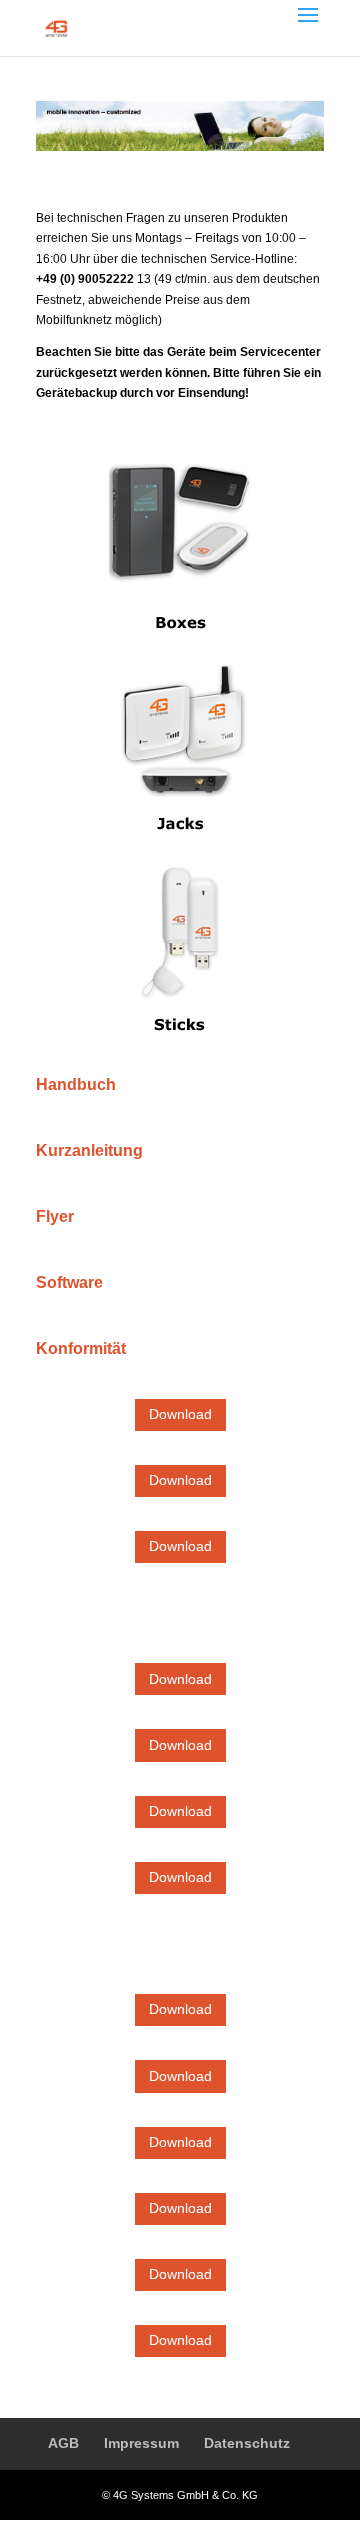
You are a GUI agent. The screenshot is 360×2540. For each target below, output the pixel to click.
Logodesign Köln (239, 2530)
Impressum (141, 2443)
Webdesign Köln (45, 2530)
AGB (63, 2443)
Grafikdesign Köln (141, 2530)
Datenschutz (247, 2443)
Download (180, 1414)
